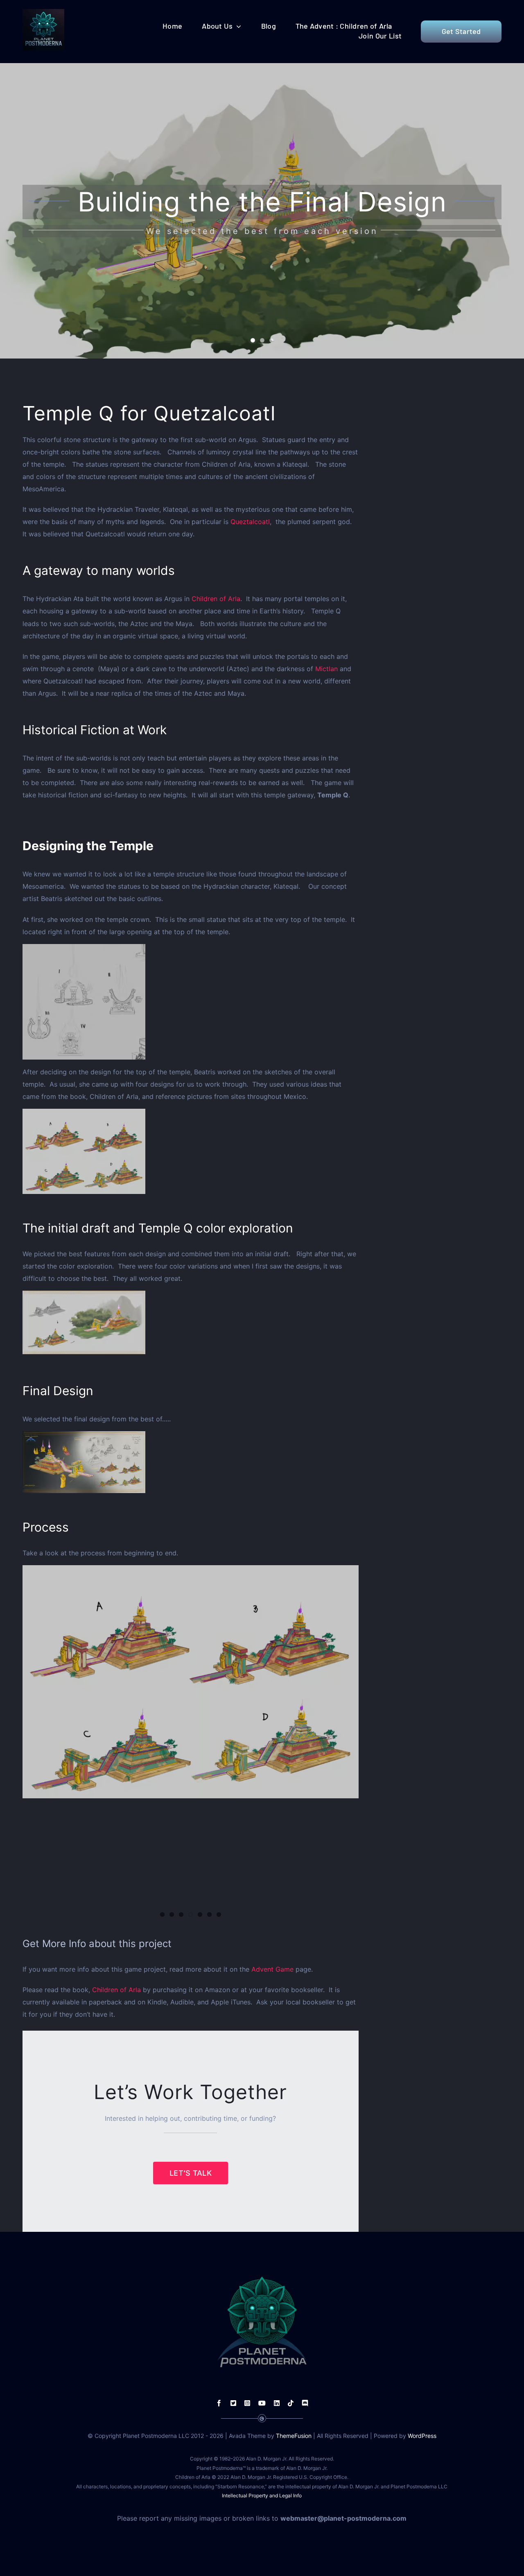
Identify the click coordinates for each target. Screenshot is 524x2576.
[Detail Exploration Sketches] (191, 1151)
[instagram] (247, 2403)
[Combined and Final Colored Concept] (191, 1462)
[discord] (305, 2403)
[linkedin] (277, 2403)
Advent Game (272, 1969)
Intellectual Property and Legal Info (262, 2495)
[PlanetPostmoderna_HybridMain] (43, 12)
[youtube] (262, 2403)
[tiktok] (291, 2403)
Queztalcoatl (250, 522)
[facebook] (219, 2403)
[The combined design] (191, 1322)
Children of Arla (216, 599)
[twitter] (233, 2403)
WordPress (422, 2436)
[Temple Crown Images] (191, 1002)
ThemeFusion (294, 2436)
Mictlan (326, 669)
